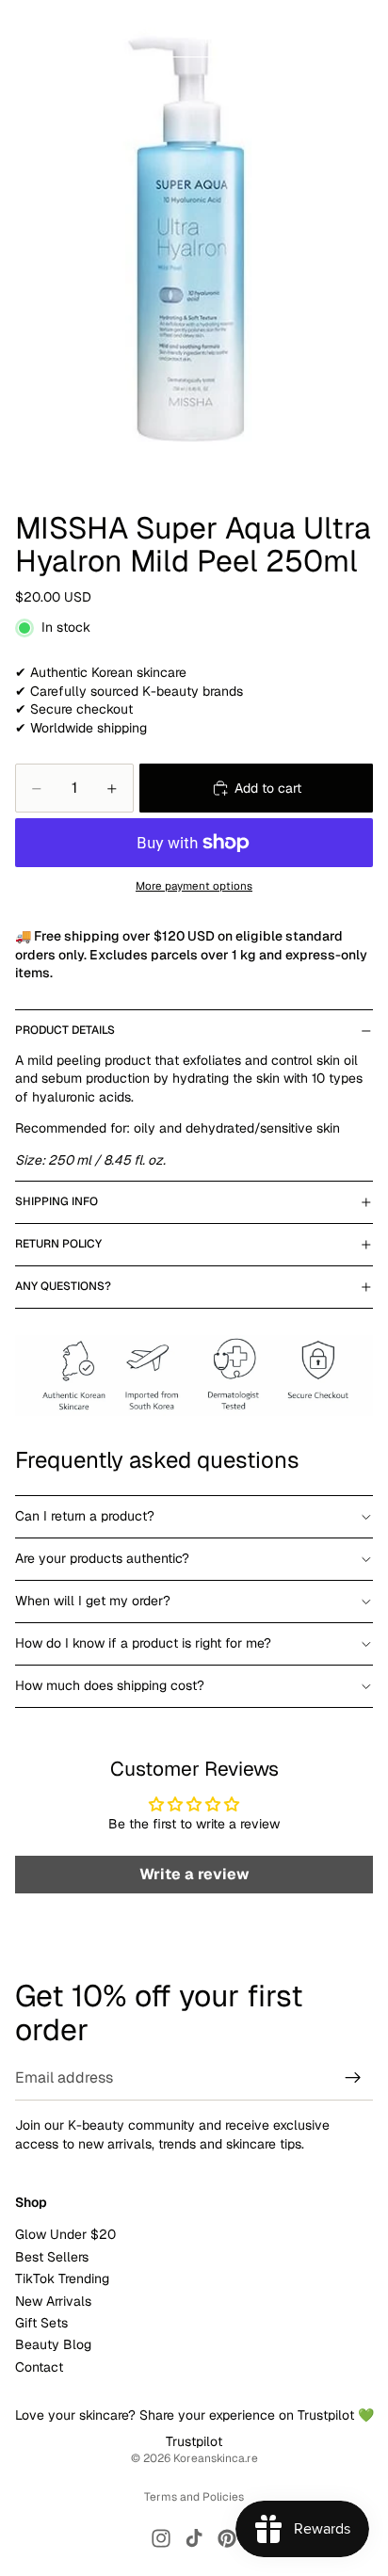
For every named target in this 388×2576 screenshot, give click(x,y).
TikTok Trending (62, 2278)
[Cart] (365, 28)
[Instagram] (161, 2538)
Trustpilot (194, 2441)
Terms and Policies (194, 2497)
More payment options (194, 885)
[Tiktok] (194, 2538)
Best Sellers (52, 2257)
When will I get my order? (93, 1601)
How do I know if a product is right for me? (143, 1643)
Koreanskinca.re (216, 2458)
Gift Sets (41, 2323)
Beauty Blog (53, 2345)
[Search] (62, 28)
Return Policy (58, 1244)
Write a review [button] (194, 1874)
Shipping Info (57, 1201)
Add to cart (268, 788)
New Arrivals (53, 2301)
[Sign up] (353, 2078)
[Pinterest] (227, 2538)
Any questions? (63, 1286)
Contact (39, 2367)
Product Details (65, 1030)
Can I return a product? (85, 1516)
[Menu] (22, 28)
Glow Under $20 (65, 2235)
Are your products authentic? (102, 1558)
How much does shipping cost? (110, 1685)
